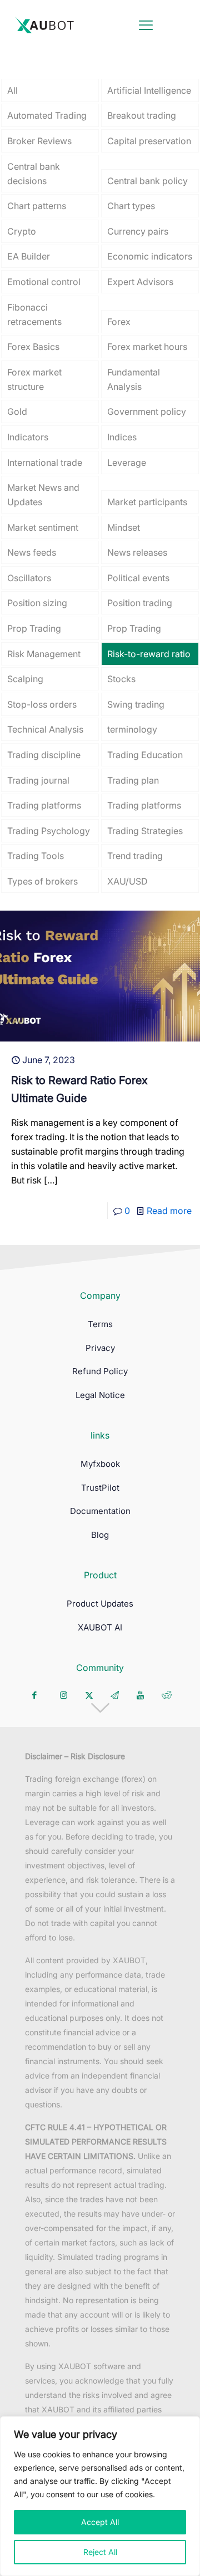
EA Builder (29, 256)
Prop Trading (34, 628)
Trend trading (135, 856)
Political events (138, 578)
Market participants (147, 502)
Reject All (100, 2552)
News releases (137, 552)
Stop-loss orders (42, 704)
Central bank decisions (34, 174)
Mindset (124, 527)
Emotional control (44, 282)
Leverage (127, 463)
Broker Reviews (39, 141)
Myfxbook (100, 1464)
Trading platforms (44, 805)
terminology (132, 729)
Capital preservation (149, 141)
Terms (100, 1324)
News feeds (32, 552)
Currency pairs (138, 231)
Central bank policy (147, 181)
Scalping (25, 679)
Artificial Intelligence (149, 90)
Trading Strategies (145, 831)
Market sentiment (43, 527)
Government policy (147, 411)
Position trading (140, 603)
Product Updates (100, 1604)
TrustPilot (100, 1488)
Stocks (121, 679)
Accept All (100, 2522)
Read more (169, 1211)
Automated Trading (47, 115)
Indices (122, 437)
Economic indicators (150, 256)
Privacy (100, 1348)
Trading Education (145, 755)
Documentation (100, 1511)
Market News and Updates (43, 495)
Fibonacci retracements (34, 314)
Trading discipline (44, 755)
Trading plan (133, 780)
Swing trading (136, 704)
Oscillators (29, 578)
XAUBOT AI (100, 1627)
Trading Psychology (49, 831)
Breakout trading (142, 115)
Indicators (28, 437)
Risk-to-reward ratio (149, 654)
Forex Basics (33, 347)
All (12, 90)
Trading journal (38, 780)
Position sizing (37, 603)
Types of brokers (42, 881)
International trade (45, 463)
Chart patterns (37, 206)
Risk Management (44, 654)
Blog (100, 1535)
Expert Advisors (140, 282)
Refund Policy (100, 1371)
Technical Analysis (45, 729)
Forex (119, 322)
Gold (17, 411)
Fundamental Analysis (134, 379)
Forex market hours (147, 347)
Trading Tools (36, 856)
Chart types (131, 206)
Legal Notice (100, 1395)
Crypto (22, 231)
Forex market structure (34, 379)
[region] (100, 2496)
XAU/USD (127, 881)
